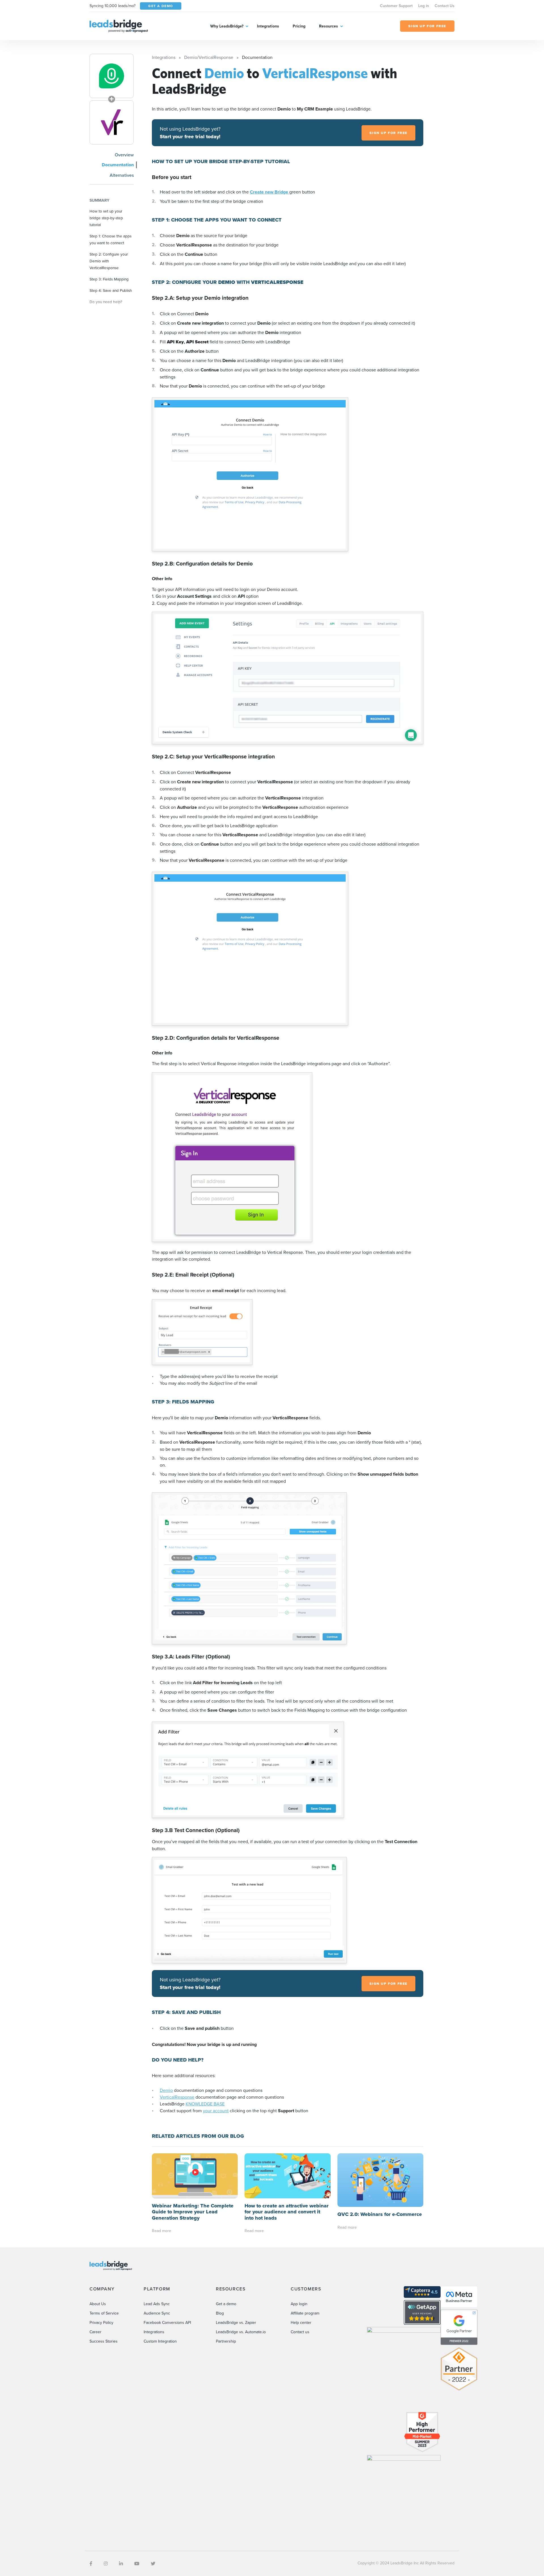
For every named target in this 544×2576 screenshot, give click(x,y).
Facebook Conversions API (167, 2322)
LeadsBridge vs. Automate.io (241, 2332)
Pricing (299, 26)
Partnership (226, 2341)
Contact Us (445, 6)
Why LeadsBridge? (227, 26)
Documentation (118, 165)
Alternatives (122, 175)
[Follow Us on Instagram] (106, 2564)
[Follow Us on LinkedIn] (121, 2564)
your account (216, 2111)
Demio (166, 2090)
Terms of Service (104, 2313)
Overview (124, 155)
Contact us (300, 2332)
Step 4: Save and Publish (111, 290)
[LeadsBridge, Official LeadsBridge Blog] (119, 25)
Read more (161, 2231)
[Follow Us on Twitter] (153, 2564)
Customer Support (396, 6)
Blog (220, 2313)
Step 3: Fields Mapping (109, 279)
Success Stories (104, 2341)
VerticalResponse (177, 2097)
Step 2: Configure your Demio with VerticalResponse (109, 261)
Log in (424, 6)
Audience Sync (157, 2313)
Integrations (268, 26)
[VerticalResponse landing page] (112, 122)
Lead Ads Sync (157, 2304)
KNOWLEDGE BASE (205, 2104)
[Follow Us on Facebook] (91, 2564)
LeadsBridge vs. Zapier (236, 2322)
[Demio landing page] (112, 76)
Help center (301, 2322)
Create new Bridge (270, 192)
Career (95, 2332)
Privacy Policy (101, 2322)
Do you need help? (106, 302)
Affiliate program (305, 2313)
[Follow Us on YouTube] (137, 2564)
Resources (329, 26)
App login (299, 2304)
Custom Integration (160, 2341)
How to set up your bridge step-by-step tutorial (106, 218)
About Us (98, 2304)
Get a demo (226, 2304)
